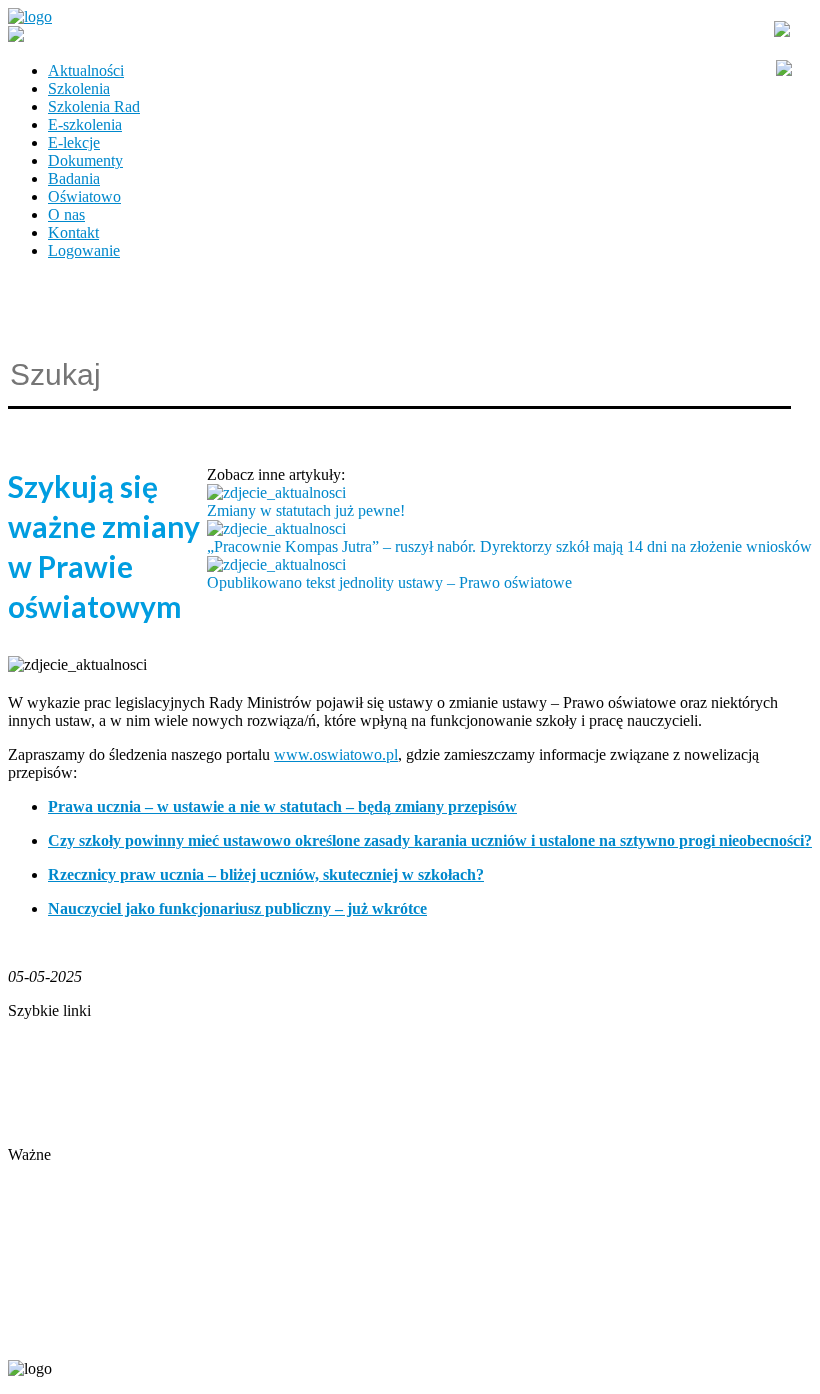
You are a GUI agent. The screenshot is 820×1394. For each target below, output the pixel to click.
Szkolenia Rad (94, 106)
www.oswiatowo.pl (336, 754)
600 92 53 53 (128, 1335)
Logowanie (84, 250)
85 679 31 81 (44, 1335)
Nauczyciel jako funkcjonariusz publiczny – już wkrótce (237, 908)
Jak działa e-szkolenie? (80, 1118)
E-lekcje (74, 142)
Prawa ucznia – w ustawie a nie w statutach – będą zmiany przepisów (282, 806)
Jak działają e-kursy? (73, 1136)
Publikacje (41, 1082)
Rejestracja (42, 1172)
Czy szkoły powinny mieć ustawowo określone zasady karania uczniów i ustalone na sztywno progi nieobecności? (430, 840)
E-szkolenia (85, 124)
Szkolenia (79, 88)
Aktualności (86, 70)
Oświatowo (84, 196)
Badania (74, 178)
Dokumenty (85, 160)
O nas (66, 214)
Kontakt (73, 232)
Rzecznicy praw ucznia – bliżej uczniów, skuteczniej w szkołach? (266, 874)
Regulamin (42, 1100)
